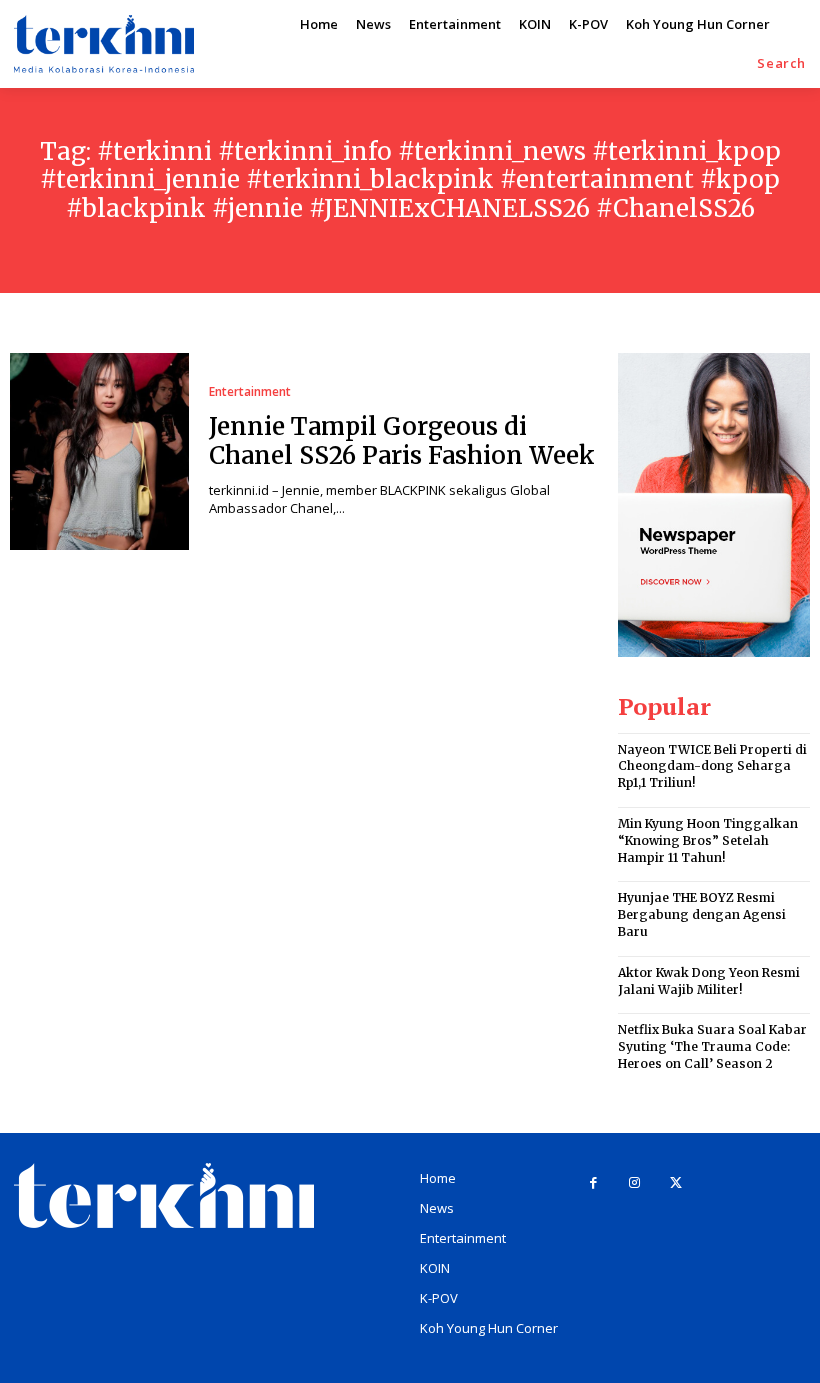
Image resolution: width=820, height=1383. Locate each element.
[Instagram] (634, 1183)
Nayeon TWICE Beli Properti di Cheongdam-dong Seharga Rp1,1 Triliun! (712, 766)
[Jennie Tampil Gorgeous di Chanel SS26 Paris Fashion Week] (99, 451)
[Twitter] (675, 1183)
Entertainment (250, 392)
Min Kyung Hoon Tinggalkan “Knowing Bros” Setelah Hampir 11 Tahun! (708, 840)
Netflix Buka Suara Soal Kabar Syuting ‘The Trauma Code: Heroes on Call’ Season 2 (712, 1046)
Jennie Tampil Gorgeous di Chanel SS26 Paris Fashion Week (402, 441)
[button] (781, 63)
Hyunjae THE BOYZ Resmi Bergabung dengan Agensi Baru (702, 914)
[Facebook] (593, 1183)
